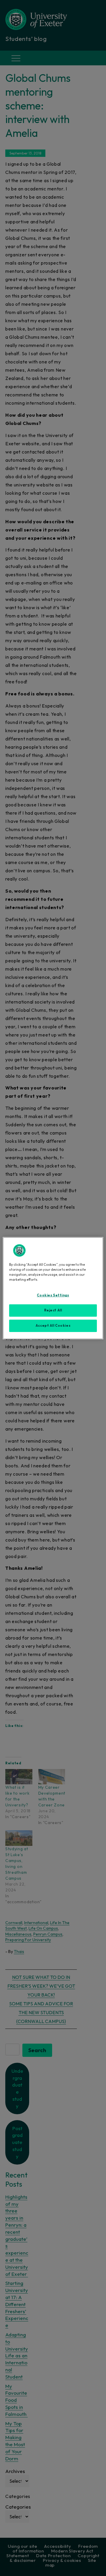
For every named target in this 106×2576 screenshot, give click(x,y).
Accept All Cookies (53, 1326)
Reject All (53, 1310)
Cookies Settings (53, 1295)
